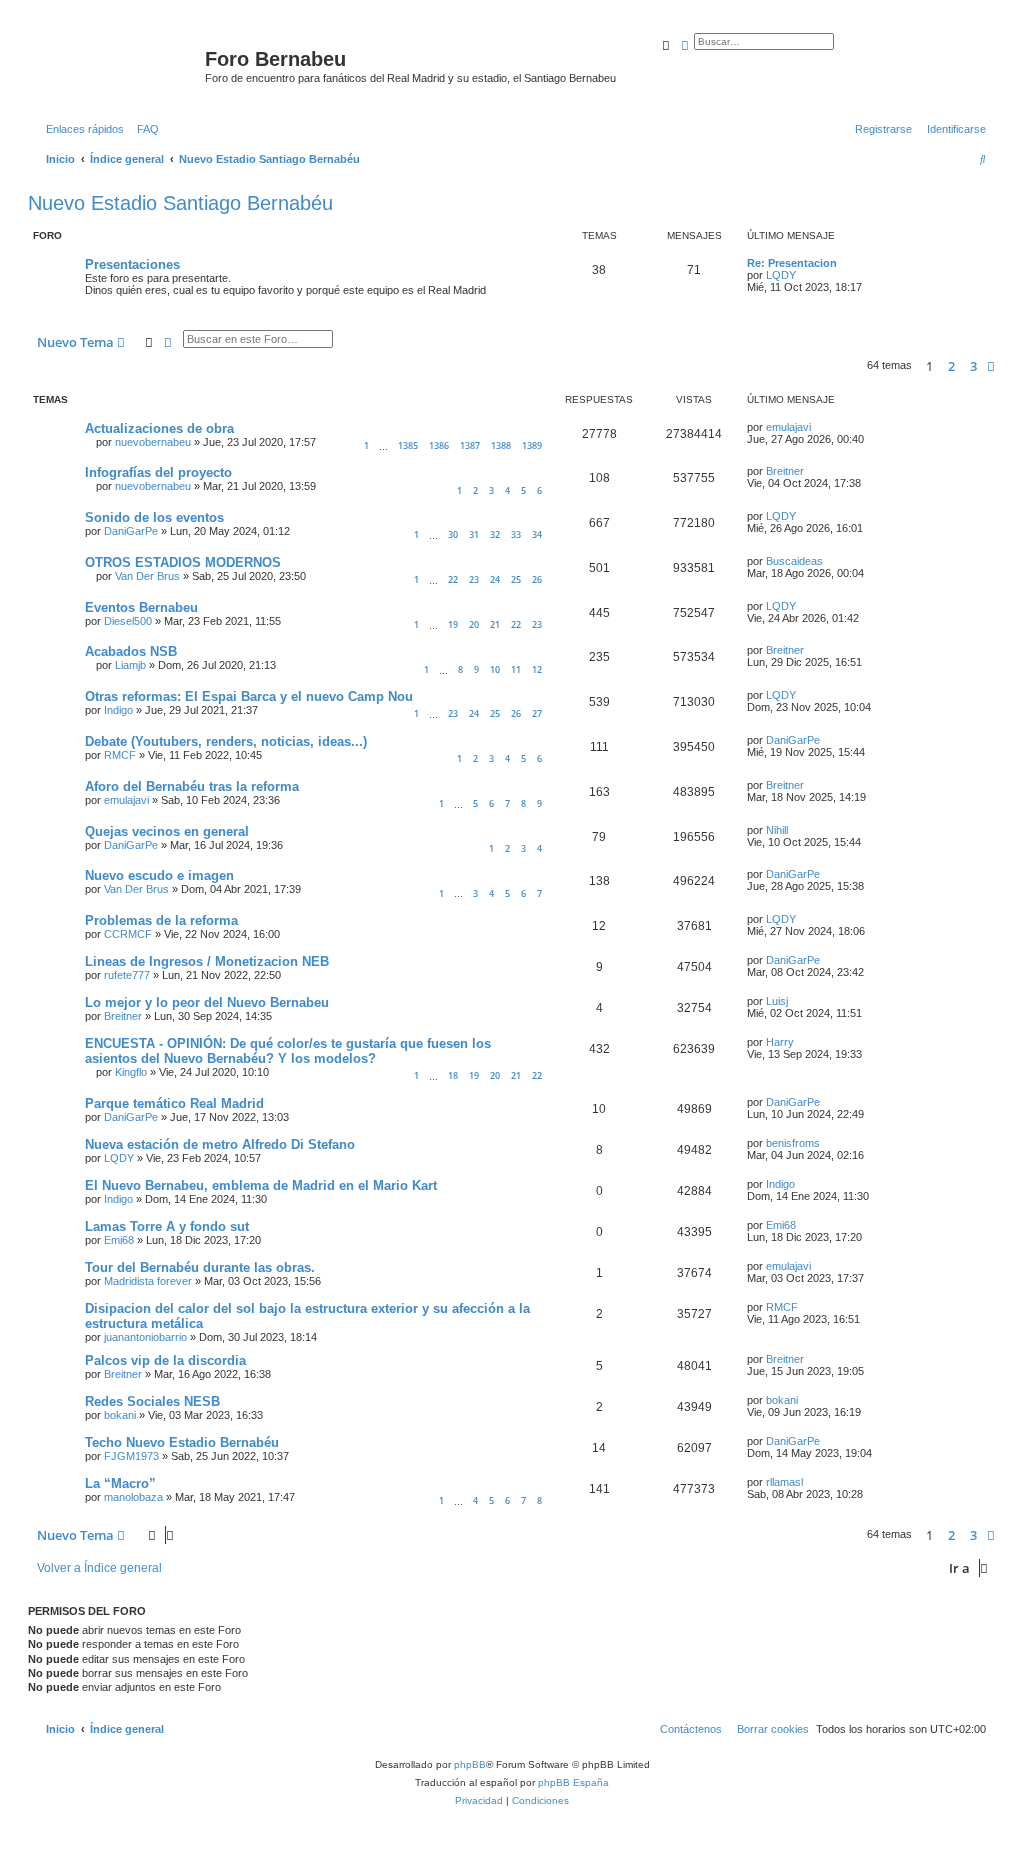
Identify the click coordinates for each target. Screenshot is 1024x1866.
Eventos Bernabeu (141, 607)
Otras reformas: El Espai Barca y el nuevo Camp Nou (249, 696)
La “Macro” (120, 1483)
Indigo (118, 710)
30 (453, 534)
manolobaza (133, 1497)
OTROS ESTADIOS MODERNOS (183, 562)
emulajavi (788, 427)
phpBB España (573, 1782)
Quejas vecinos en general (167, 831)
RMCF (120, 755)
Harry (780, 1042)
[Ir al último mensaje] (818, 427)
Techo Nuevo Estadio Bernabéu (182, 1442)
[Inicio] (119, 65)
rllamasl (784, 1482)
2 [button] (951, 366)
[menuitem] (144, 129)
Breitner (785, 471)
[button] (991, 366)
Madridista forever (148, 1281)
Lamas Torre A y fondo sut (167, 1226)
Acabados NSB (131, 651)
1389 (532, 445)
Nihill (777, 830)
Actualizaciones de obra (159, 428)
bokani (120, 1415)
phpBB (470, 1764)
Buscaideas (794, 561)
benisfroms (793, 1143)
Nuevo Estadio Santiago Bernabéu (180, 203)
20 (474, 624)
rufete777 (127, 975)
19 (453, 624)
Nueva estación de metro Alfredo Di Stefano (220, 1144)
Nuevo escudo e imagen (159, 875)
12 (537, 669)
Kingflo (131, 1072)
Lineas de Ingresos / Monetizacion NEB (207, 961)
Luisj (777, 1001)
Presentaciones (132, 264)
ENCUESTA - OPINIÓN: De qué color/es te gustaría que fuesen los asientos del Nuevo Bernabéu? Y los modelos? (288, 1051)
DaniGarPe (131, 531)
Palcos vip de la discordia (165, 1360)
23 (474, 579)
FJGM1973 (131, 1456)
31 (474, 534)
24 (495, 579)
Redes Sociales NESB (152, 1401)
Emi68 (119, 1240)
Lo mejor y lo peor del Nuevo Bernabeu (207, 1002)
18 (453, 1075)
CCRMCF (128, 934)
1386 (439, 445)
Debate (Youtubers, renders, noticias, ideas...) (226, 741)
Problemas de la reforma (161, 920)
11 (516, 669)
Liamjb (130, 665)
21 (495, 624)
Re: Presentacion (792, 263)
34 (537, 534)
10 (495, 669)
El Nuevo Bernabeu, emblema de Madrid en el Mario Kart (261, 1185)
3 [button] (973, 366)
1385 (408, 445)
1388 (501, 445)
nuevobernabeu (153, 442)
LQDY (781, 275)
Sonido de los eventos (154, 517)
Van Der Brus (147, 576)
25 (516, 579)
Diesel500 (128, 621)
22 (453, 579)
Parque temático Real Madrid (174, 1103)
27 (537, 713)
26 (537, 579)
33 (516, 534)
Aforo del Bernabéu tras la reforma (192, 786)
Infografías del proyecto (158, 472)
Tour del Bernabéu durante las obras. (200, 1267)
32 (495, 534)
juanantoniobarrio (145, 1337)
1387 (470, 445)
